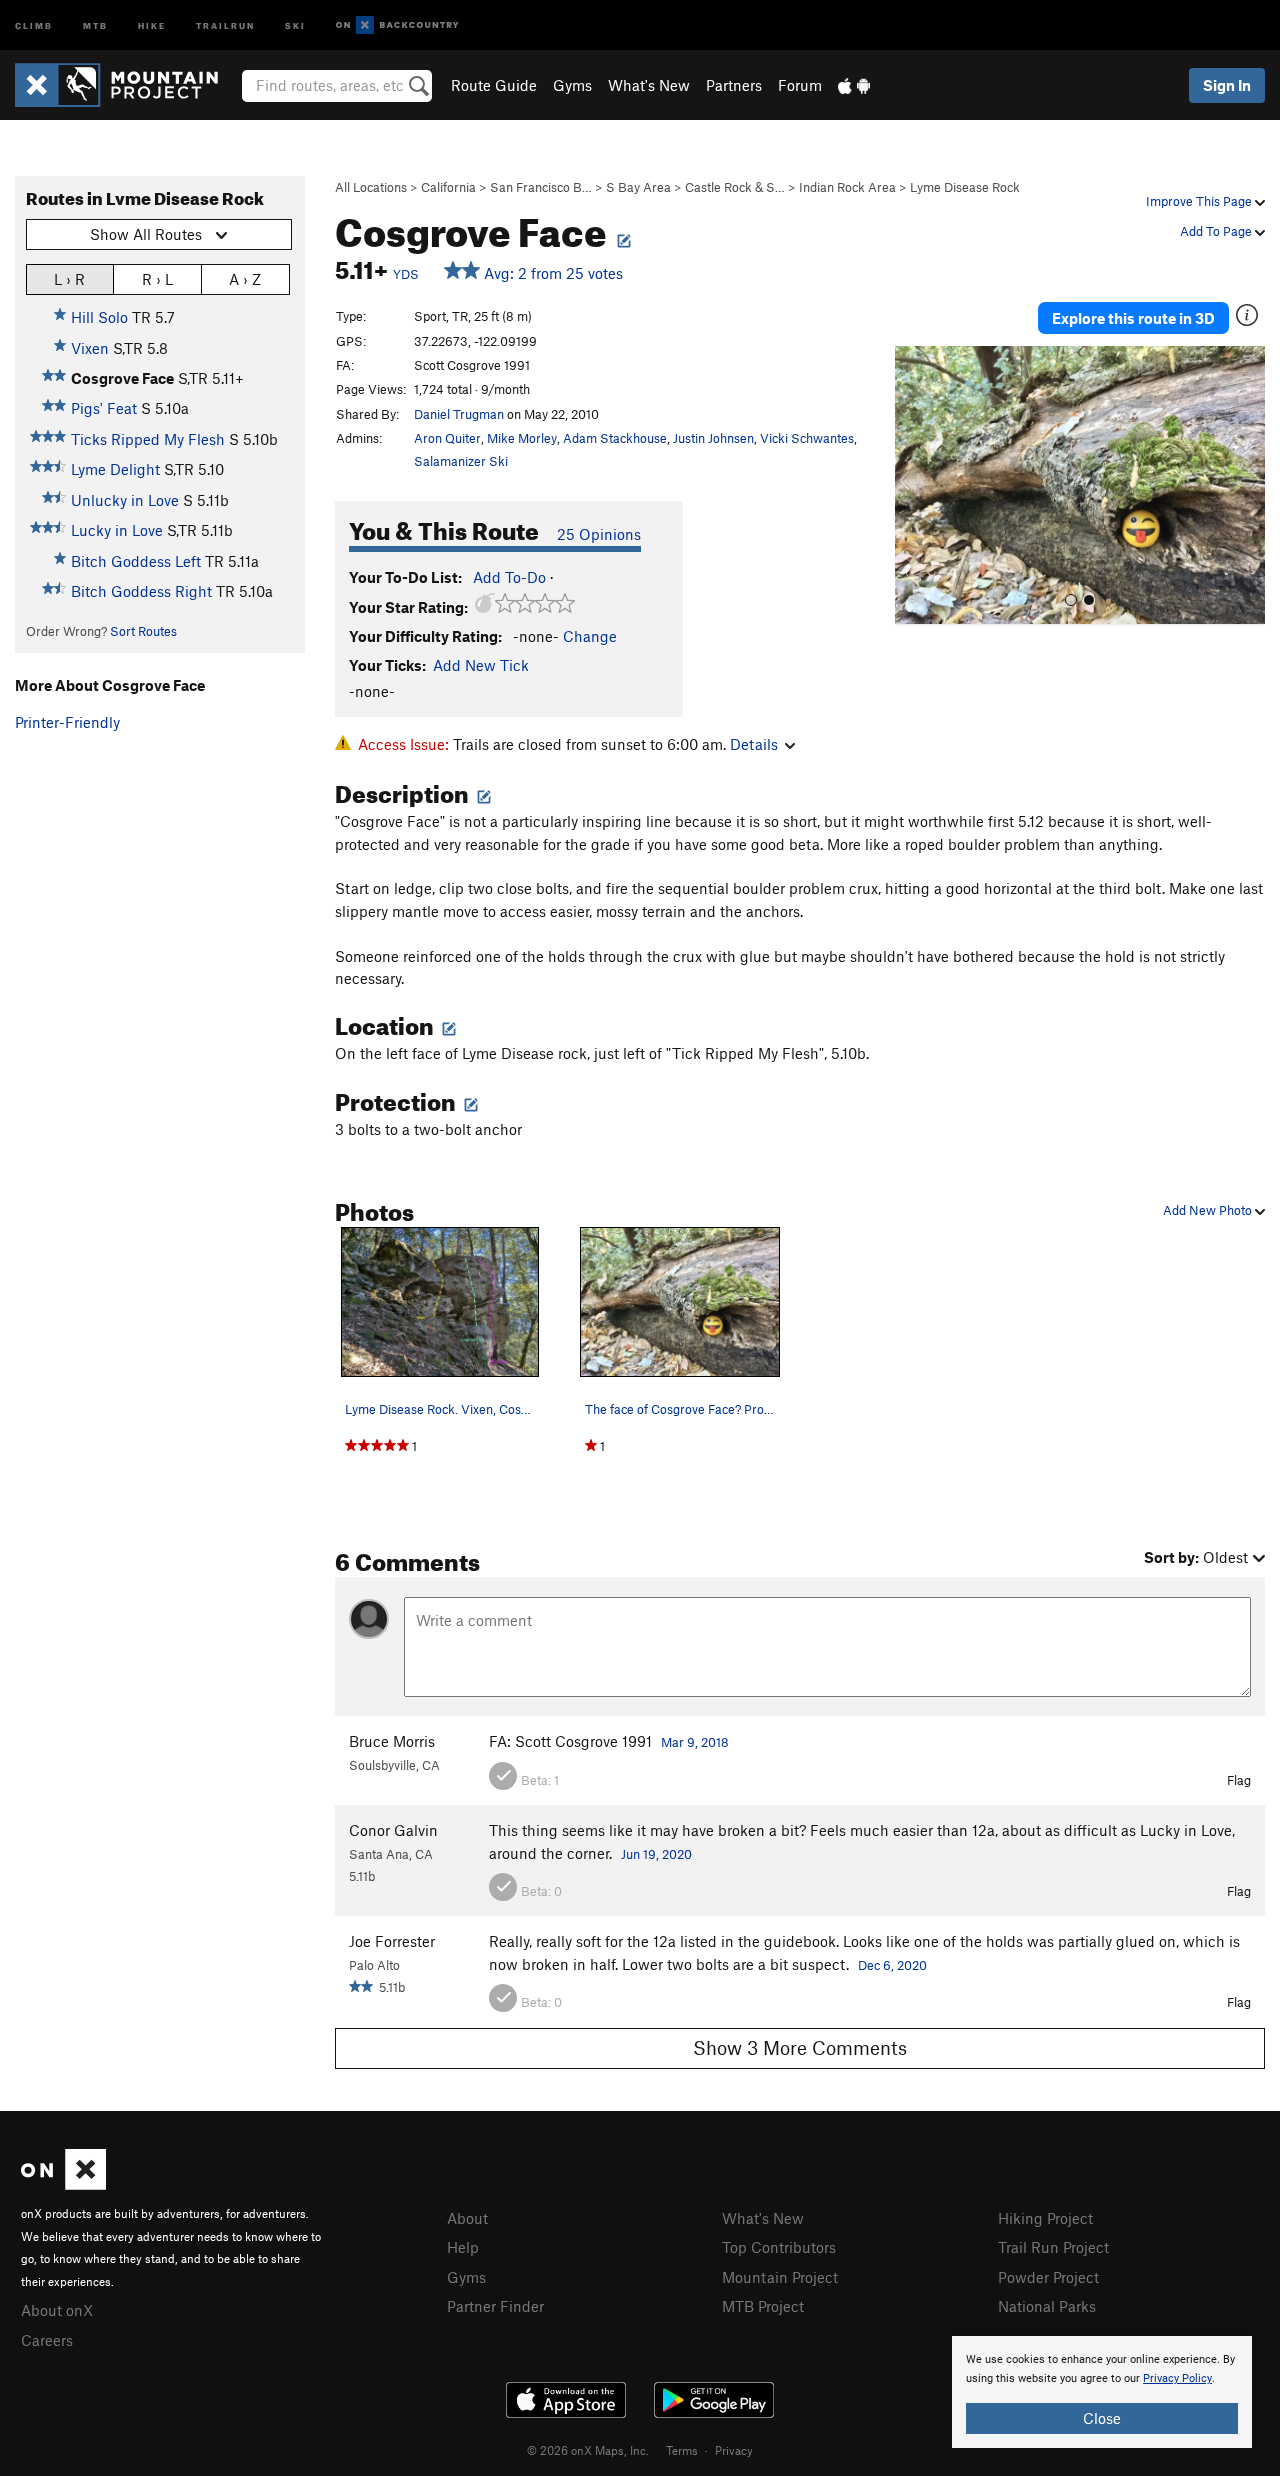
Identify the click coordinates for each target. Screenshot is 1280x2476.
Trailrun (225, 24)
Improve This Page (1200, 201)
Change (590, 636)
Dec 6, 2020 (892, 1965)
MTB (95, 24)
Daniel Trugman (459, 414)
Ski (295, 24)
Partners (734, 85)
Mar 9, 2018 (695, 1742)
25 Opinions (599, 534)
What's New (649, 85)
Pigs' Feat (104, 408)
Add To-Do (509, 577)
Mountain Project (780, 2277)
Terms (682, 2450)
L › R (69, 279)
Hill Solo (99, 317)
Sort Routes (143, 631)
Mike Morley (522, 438)
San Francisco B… (541, 187)
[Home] (126, 85)
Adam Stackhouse (615, 438)
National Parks (1047, 2306)
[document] (1102, 2392)
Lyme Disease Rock (965, 187)
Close (1102, 2418)
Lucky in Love (117, 530)
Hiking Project (1045, 2218)
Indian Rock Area (847, 187)
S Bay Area (638, 187)
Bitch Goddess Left (136, 561)
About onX (57, 2310)
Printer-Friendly (67, 722)
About (467, 2218)
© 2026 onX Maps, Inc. (588, 2450)
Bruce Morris (392, 1741)
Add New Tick (481, 665)
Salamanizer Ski (461, 461)
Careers (47, 2340)
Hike (152, 24)
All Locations (371, 187)
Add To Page (1217, 231)
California (448, 187)
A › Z (245, 279)
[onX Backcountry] (397, 25)
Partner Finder (495, 2306)
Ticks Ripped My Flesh (148, 439)
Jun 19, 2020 (656, 1854)
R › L (157, 279)
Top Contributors (779, 2247)
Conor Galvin (393, 1830)
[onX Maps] (63, 2184)
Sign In (1227, 85)
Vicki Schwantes (807, 438)
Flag (1239, 1780)
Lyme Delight (115, 469)
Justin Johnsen (713, 438)
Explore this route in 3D (1133, 318)
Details (754, 744)
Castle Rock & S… (735, 187)
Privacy (734, 2450)
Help (463, 2247)
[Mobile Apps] (854, 85)
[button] (915, 486)
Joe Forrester (392, 1941)
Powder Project (1048, 2277)
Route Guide (494, 85)
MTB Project (763, 2306)
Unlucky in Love (125, 500)
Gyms (572, 85)
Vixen (90, 348)
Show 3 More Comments (800, 2047)
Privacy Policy (1177, 2378)
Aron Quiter (447, 438)
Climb (34, 24)
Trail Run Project (1053, 2247)
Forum (800, 85)
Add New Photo (1209, 1210)
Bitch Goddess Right (141, 591)
